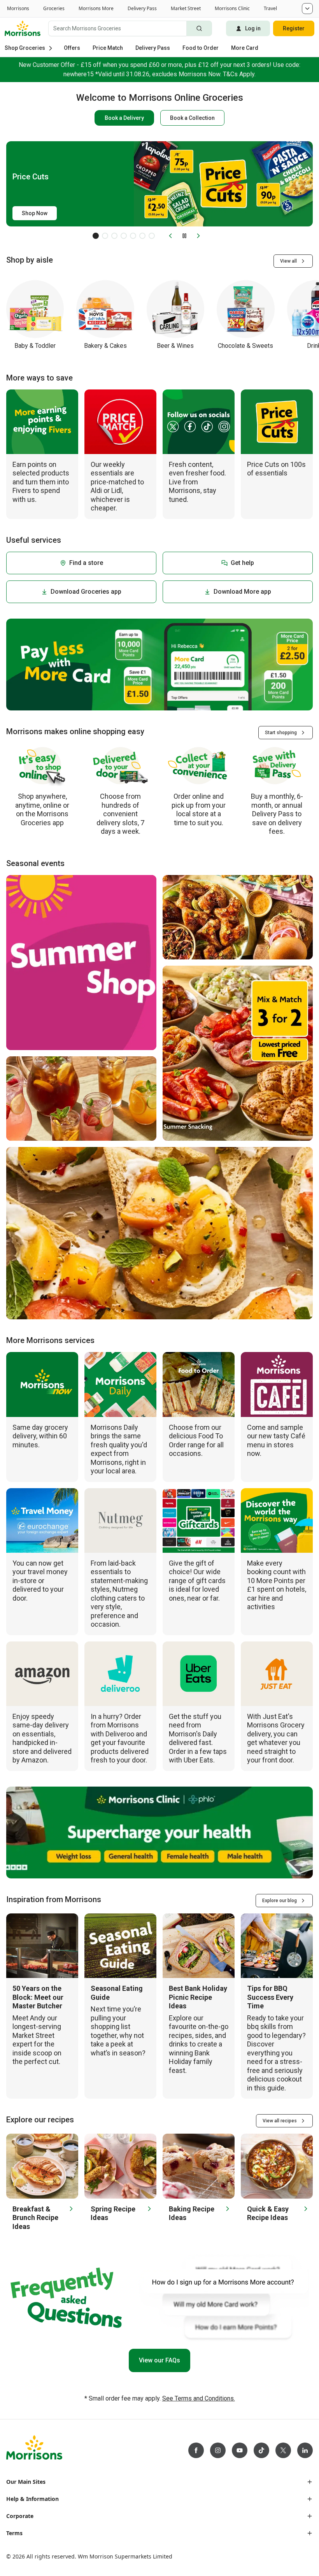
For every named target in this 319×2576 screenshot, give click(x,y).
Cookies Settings (27, 2559)
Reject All (283, 2560)
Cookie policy (52, 2544)
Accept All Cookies (226, 2560)
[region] (159, 2547)
